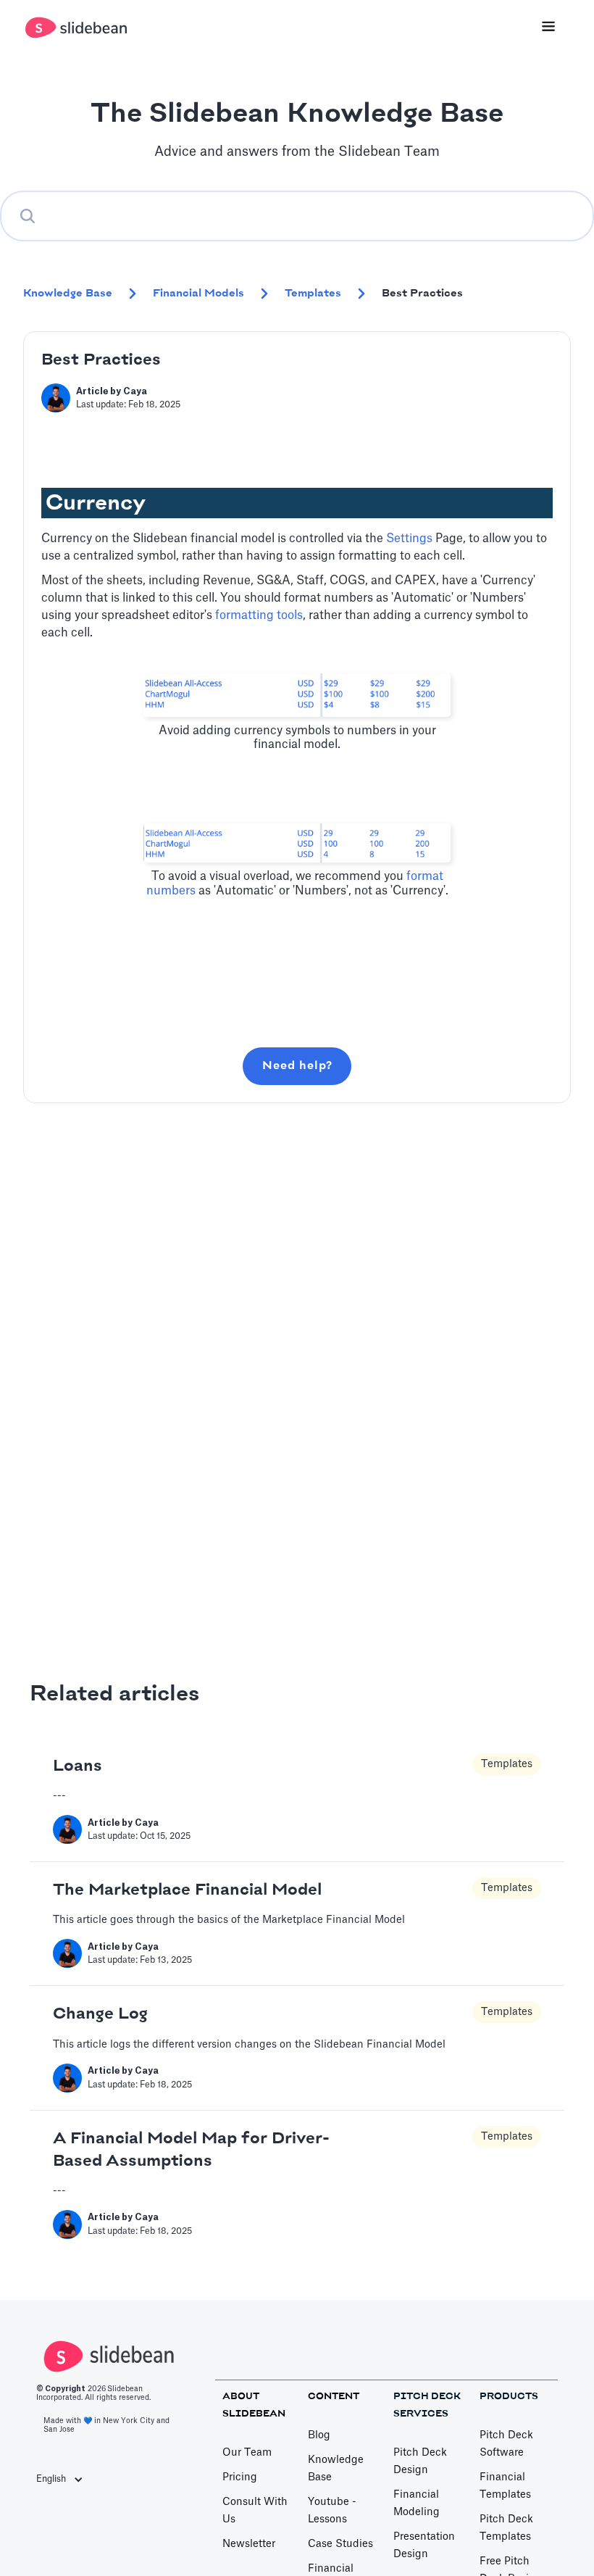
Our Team (247, 2453)
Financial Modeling (417, 2504)
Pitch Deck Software (506, 2444)
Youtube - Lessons (332, 2511)
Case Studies (340, 2544)
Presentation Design (424, 2546)
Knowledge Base (336, 2469)
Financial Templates (505, 2486)
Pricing (240, 2477)
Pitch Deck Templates (506, 2528)
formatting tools (259, 615)
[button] (67, 2479)
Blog (319, 2435)
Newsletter (249, 2544)
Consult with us (255, 2511)
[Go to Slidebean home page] (78, 28)
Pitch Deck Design (420, 2461)
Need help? (297, 1066)
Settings (409, 539)
